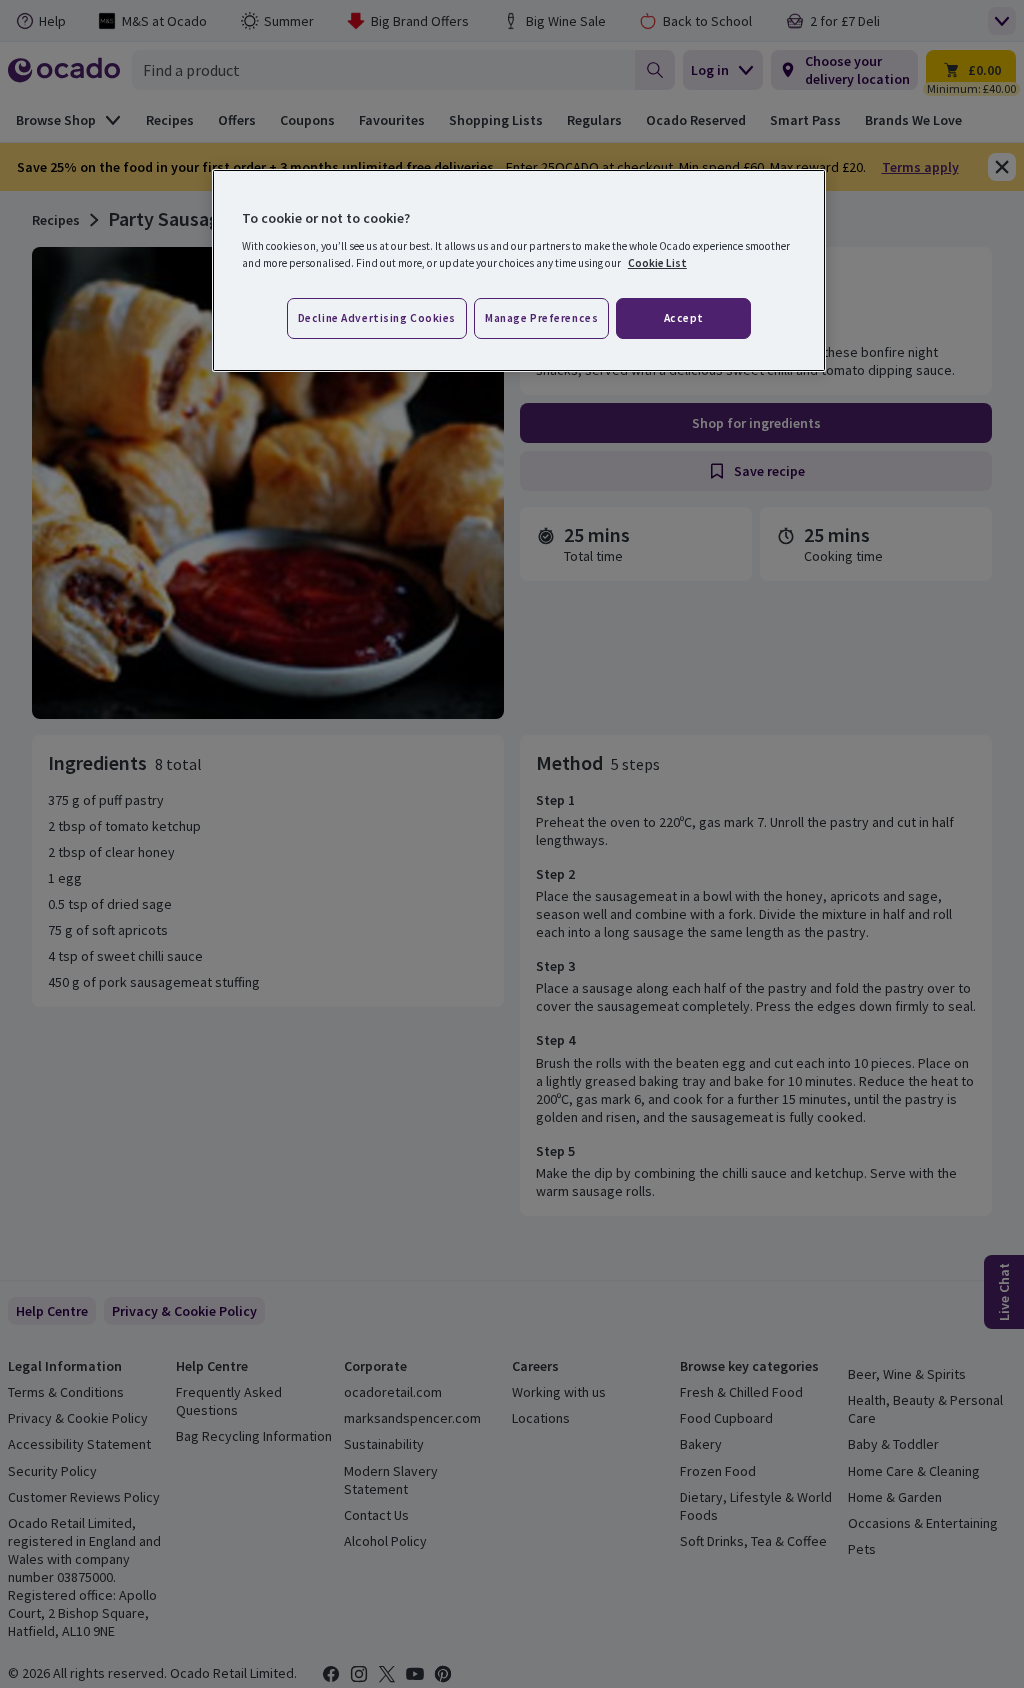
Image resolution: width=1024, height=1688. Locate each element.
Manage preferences (541, 318)
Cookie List (657, 263)
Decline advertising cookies (377, 318)
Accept (684, 318)
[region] (519, 271)
